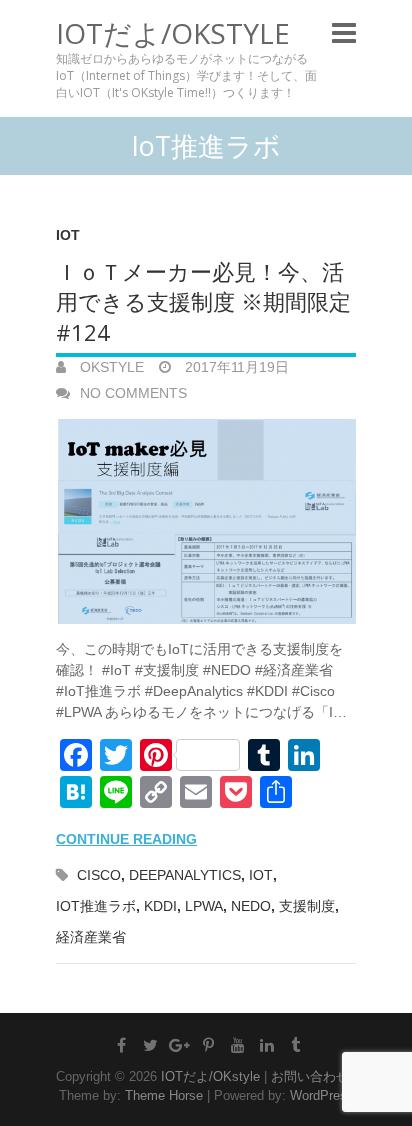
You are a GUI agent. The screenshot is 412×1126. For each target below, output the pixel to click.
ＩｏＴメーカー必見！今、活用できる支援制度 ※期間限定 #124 (203, 302)
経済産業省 (91, 937)
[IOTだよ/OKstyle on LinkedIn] (267, 1045)
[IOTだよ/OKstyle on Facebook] (122, 1045)
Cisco (99, 875)
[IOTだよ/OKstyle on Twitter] (151, 1045)
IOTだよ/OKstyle (173, 33)
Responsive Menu (344, 32)
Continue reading (126, 839)
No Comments (133, 393)
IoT (68, 235)
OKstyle (110, 367)
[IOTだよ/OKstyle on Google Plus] (180, 1045)
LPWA (204, 906)
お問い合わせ (310, 1076)
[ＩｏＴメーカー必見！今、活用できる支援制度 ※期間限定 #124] (206, 521)
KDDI (160, 906)
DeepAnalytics (185, 875)
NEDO (251, 906)
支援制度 (307, 906)
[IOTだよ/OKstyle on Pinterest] (209, 1045)
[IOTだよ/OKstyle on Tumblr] (296, 1045)
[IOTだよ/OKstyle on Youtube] (238, 1045)
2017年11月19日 (235, 367)
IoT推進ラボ (96, 906)
